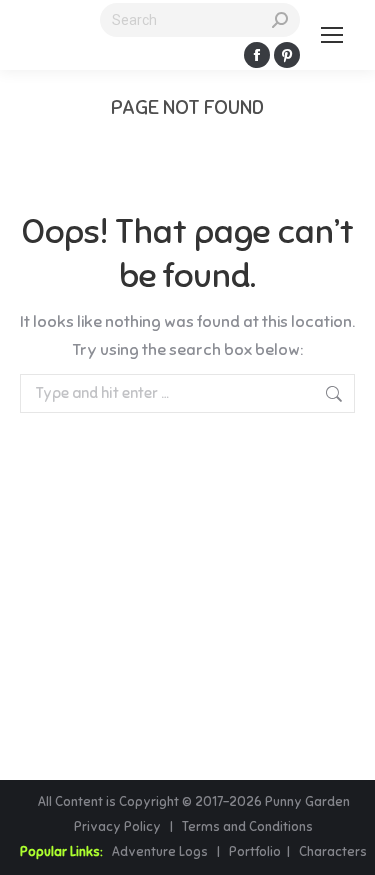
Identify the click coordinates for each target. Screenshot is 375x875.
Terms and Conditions (247, 827)
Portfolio (253, 852)
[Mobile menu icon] (332, 35)
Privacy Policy (119, 827)
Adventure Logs (160, 852)
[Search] (280, 20)
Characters (333, 852)
